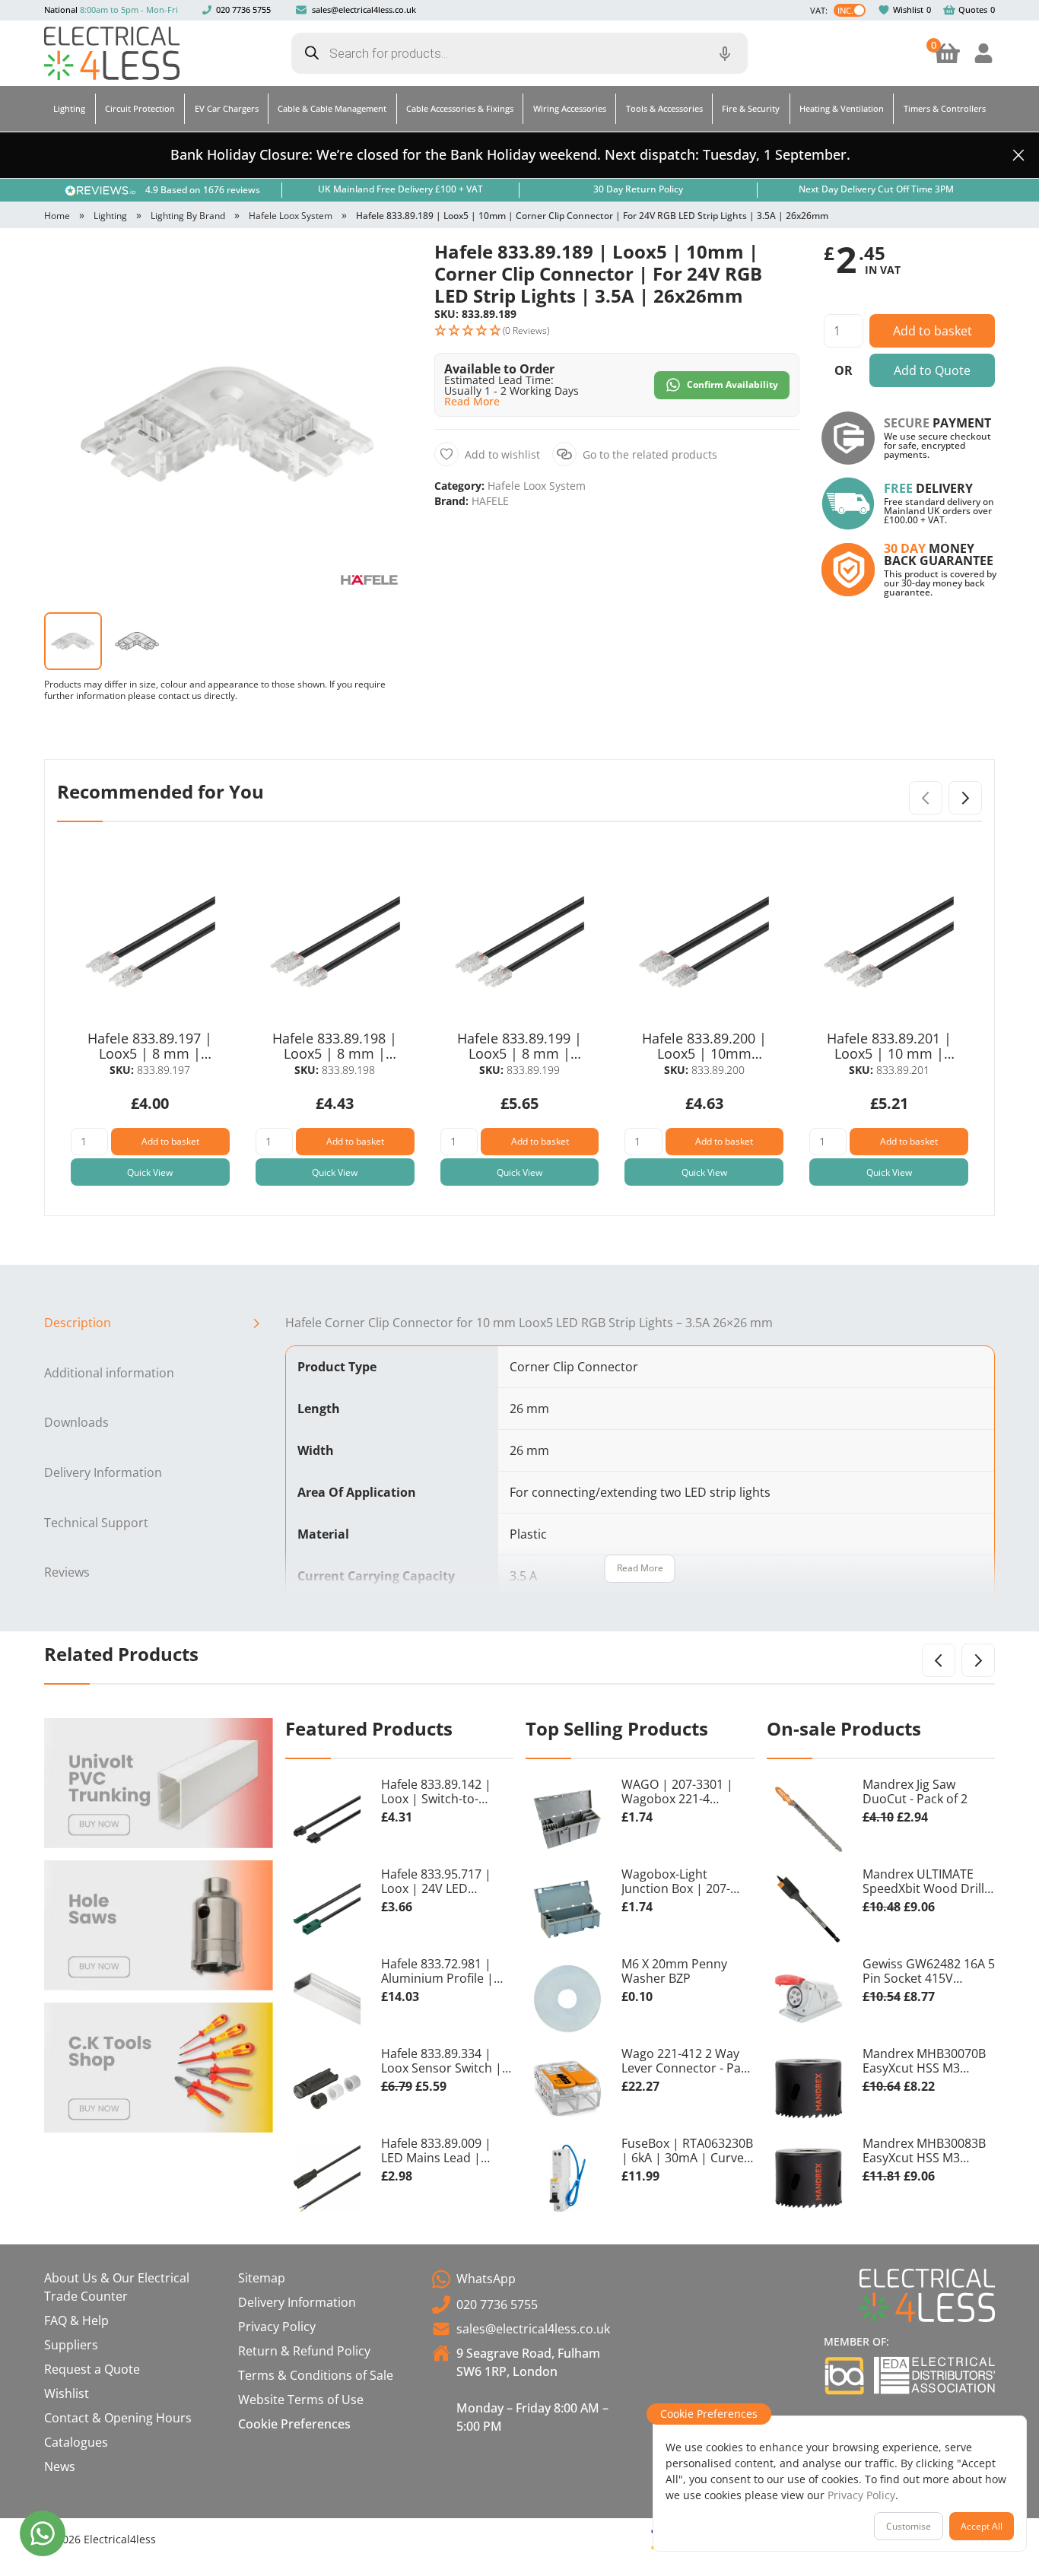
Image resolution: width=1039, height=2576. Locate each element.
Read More (640, 1568)
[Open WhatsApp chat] (43, 2533)
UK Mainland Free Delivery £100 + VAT (400, 189)
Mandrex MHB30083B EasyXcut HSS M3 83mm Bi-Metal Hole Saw (924, 2152)
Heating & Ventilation (842, 108)
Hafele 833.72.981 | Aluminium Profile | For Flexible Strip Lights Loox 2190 (447, 1972)
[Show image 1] (73, 641)
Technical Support (96, 1523)
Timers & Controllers (945, 108)
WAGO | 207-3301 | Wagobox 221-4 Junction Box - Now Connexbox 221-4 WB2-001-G (687, 1793)
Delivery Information (103, 1472)
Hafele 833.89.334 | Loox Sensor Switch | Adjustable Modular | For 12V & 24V (442, 2062)
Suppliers (71, 2345)
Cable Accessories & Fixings (460, 108)
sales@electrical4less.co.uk (364, 10)
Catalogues (76, 2442)
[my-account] (983, 53)
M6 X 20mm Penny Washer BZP (674, 1972)
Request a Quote (92, 2369)
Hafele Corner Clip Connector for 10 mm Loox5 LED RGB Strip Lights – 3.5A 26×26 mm (529, 1323)
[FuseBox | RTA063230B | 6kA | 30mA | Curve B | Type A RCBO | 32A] (567, 2178)
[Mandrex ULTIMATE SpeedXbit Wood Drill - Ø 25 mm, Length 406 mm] (809, 1909)
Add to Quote (932, 370)
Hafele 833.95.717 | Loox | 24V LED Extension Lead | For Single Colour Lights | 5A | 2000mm (443, 1882)
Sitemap (262, 2278)
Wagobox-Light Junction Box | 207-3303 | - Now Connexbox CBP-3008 (682, 1882)
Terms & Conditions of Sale (316, 2375)
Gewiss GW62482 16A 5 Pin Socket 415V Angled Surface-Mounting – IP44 (929, 1972)
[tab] (159, 1323)
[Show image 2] (137, 641)
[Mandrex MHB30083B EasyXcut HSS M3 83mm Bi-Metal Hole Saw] (809, 2178)
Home (57, 216)
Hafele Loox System (291, 216)
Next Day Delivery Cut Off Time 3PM (876, 189)
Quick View (150, 1172)
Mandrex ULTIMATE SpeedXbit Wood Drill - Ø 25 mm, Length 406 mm (927, 1882)
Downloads (76, 1422)
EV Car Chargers (227, 108)
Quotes (973, 10)
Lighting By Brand (188, 216)
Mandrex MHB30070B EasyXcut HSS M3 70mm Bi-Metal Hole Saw (924, 2062)
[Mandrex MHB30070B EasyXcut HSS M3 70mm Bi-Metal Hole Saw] (809, 2088)
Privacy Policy (277, 2327)
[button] (385, 266)
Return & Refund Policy (304, 2351)
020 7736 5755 (243, 10)
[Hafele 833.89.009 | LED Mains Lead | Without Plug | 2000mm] (327, 2178)
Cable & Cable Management (332, 108)
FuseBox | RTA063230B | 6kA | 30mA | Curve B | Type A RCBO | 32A (687, 2152)
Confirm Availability (732, 384)
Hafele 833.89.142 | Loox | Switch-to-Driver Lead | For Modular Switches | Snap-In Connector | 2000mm (440, 1793)
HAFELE (490, 501)
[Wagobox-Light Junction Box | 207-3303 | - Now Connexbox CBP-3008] (567, 1909)
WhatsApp (486, 2279)
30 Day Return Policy (638, 189)
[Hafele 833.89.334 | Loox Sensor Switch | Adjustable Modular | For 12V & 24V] (327, 2088)
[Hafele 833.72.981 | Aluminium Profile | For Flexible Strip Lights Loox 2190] (327, 1999)
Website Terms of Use (301, 2400)
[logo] (112, 53)
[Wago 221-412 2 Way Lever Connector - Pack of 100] (567, 2088)
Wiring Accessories (570, 108)
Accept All (982, 2526)
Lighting (69, 108)
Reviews (67, 1572)
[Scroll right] (965, 798)
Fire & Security (751, 108)
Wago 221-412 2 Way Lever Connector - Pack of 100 (687, 2062)
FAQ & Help (76, 2320)
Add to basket (933, 331)
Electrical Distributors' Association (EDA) (934, 2375)
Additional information (109, 1373)
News (60, 2466)
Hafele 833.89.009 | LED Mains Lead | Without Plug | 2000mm (436, 2152)
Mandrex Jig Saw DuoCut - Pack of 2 (915, 1792)
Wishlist (908, 10)
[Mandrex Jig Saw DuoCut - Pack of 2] (809, 1819)
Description (78, 1323)
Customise (909, 2526)
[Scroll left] (939, 1660)
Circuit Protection (140, 108)
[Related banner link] (159, 1783)
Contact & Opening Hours (118, 2418)
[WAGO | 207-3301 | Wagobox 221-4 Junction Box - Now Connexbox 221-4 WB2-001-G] (567, 1819)
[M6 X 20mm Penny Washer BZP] (567, 1999)
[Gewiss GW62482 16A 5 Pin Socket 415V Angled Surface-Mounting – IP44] (809, 1999)
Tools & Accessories (664, 108)
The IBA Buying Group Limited (844, 2376)
